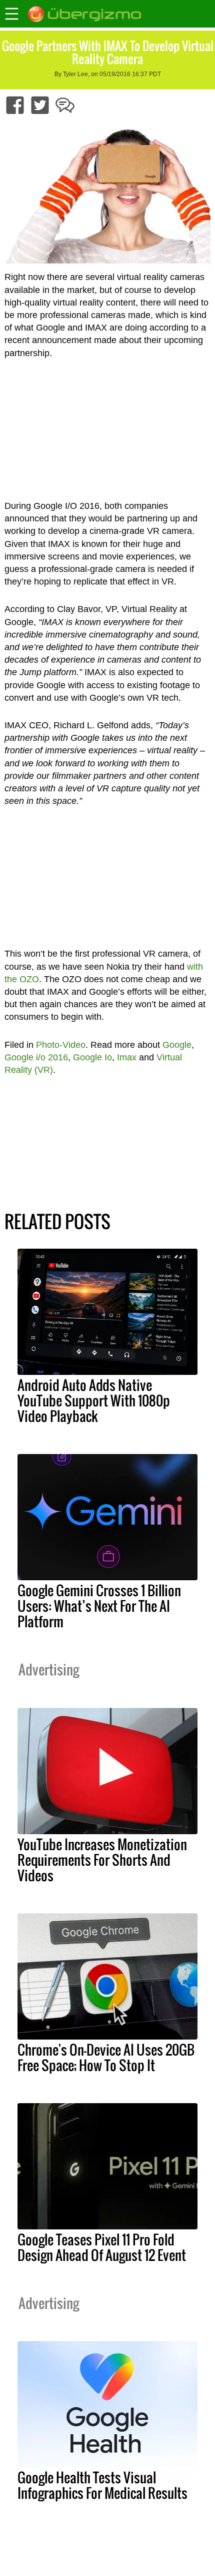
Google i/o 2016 (36, 1057)
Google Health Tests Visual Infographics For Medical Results (102, 2485)
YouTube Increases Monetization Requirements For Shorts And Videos (102, 1860)
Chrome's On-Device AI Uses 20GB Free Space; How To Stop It (106, 2057)
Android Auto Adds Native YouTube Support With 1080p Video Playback (94, 1400)
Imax (127, 1057)
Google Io (92, 1057)
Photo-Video (61, 1045)
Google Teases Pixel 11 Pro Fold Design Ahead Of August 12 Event (102, 2247)
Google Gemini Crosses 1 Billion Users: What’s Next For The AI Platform (99, 1606)
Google (177, 1045)
